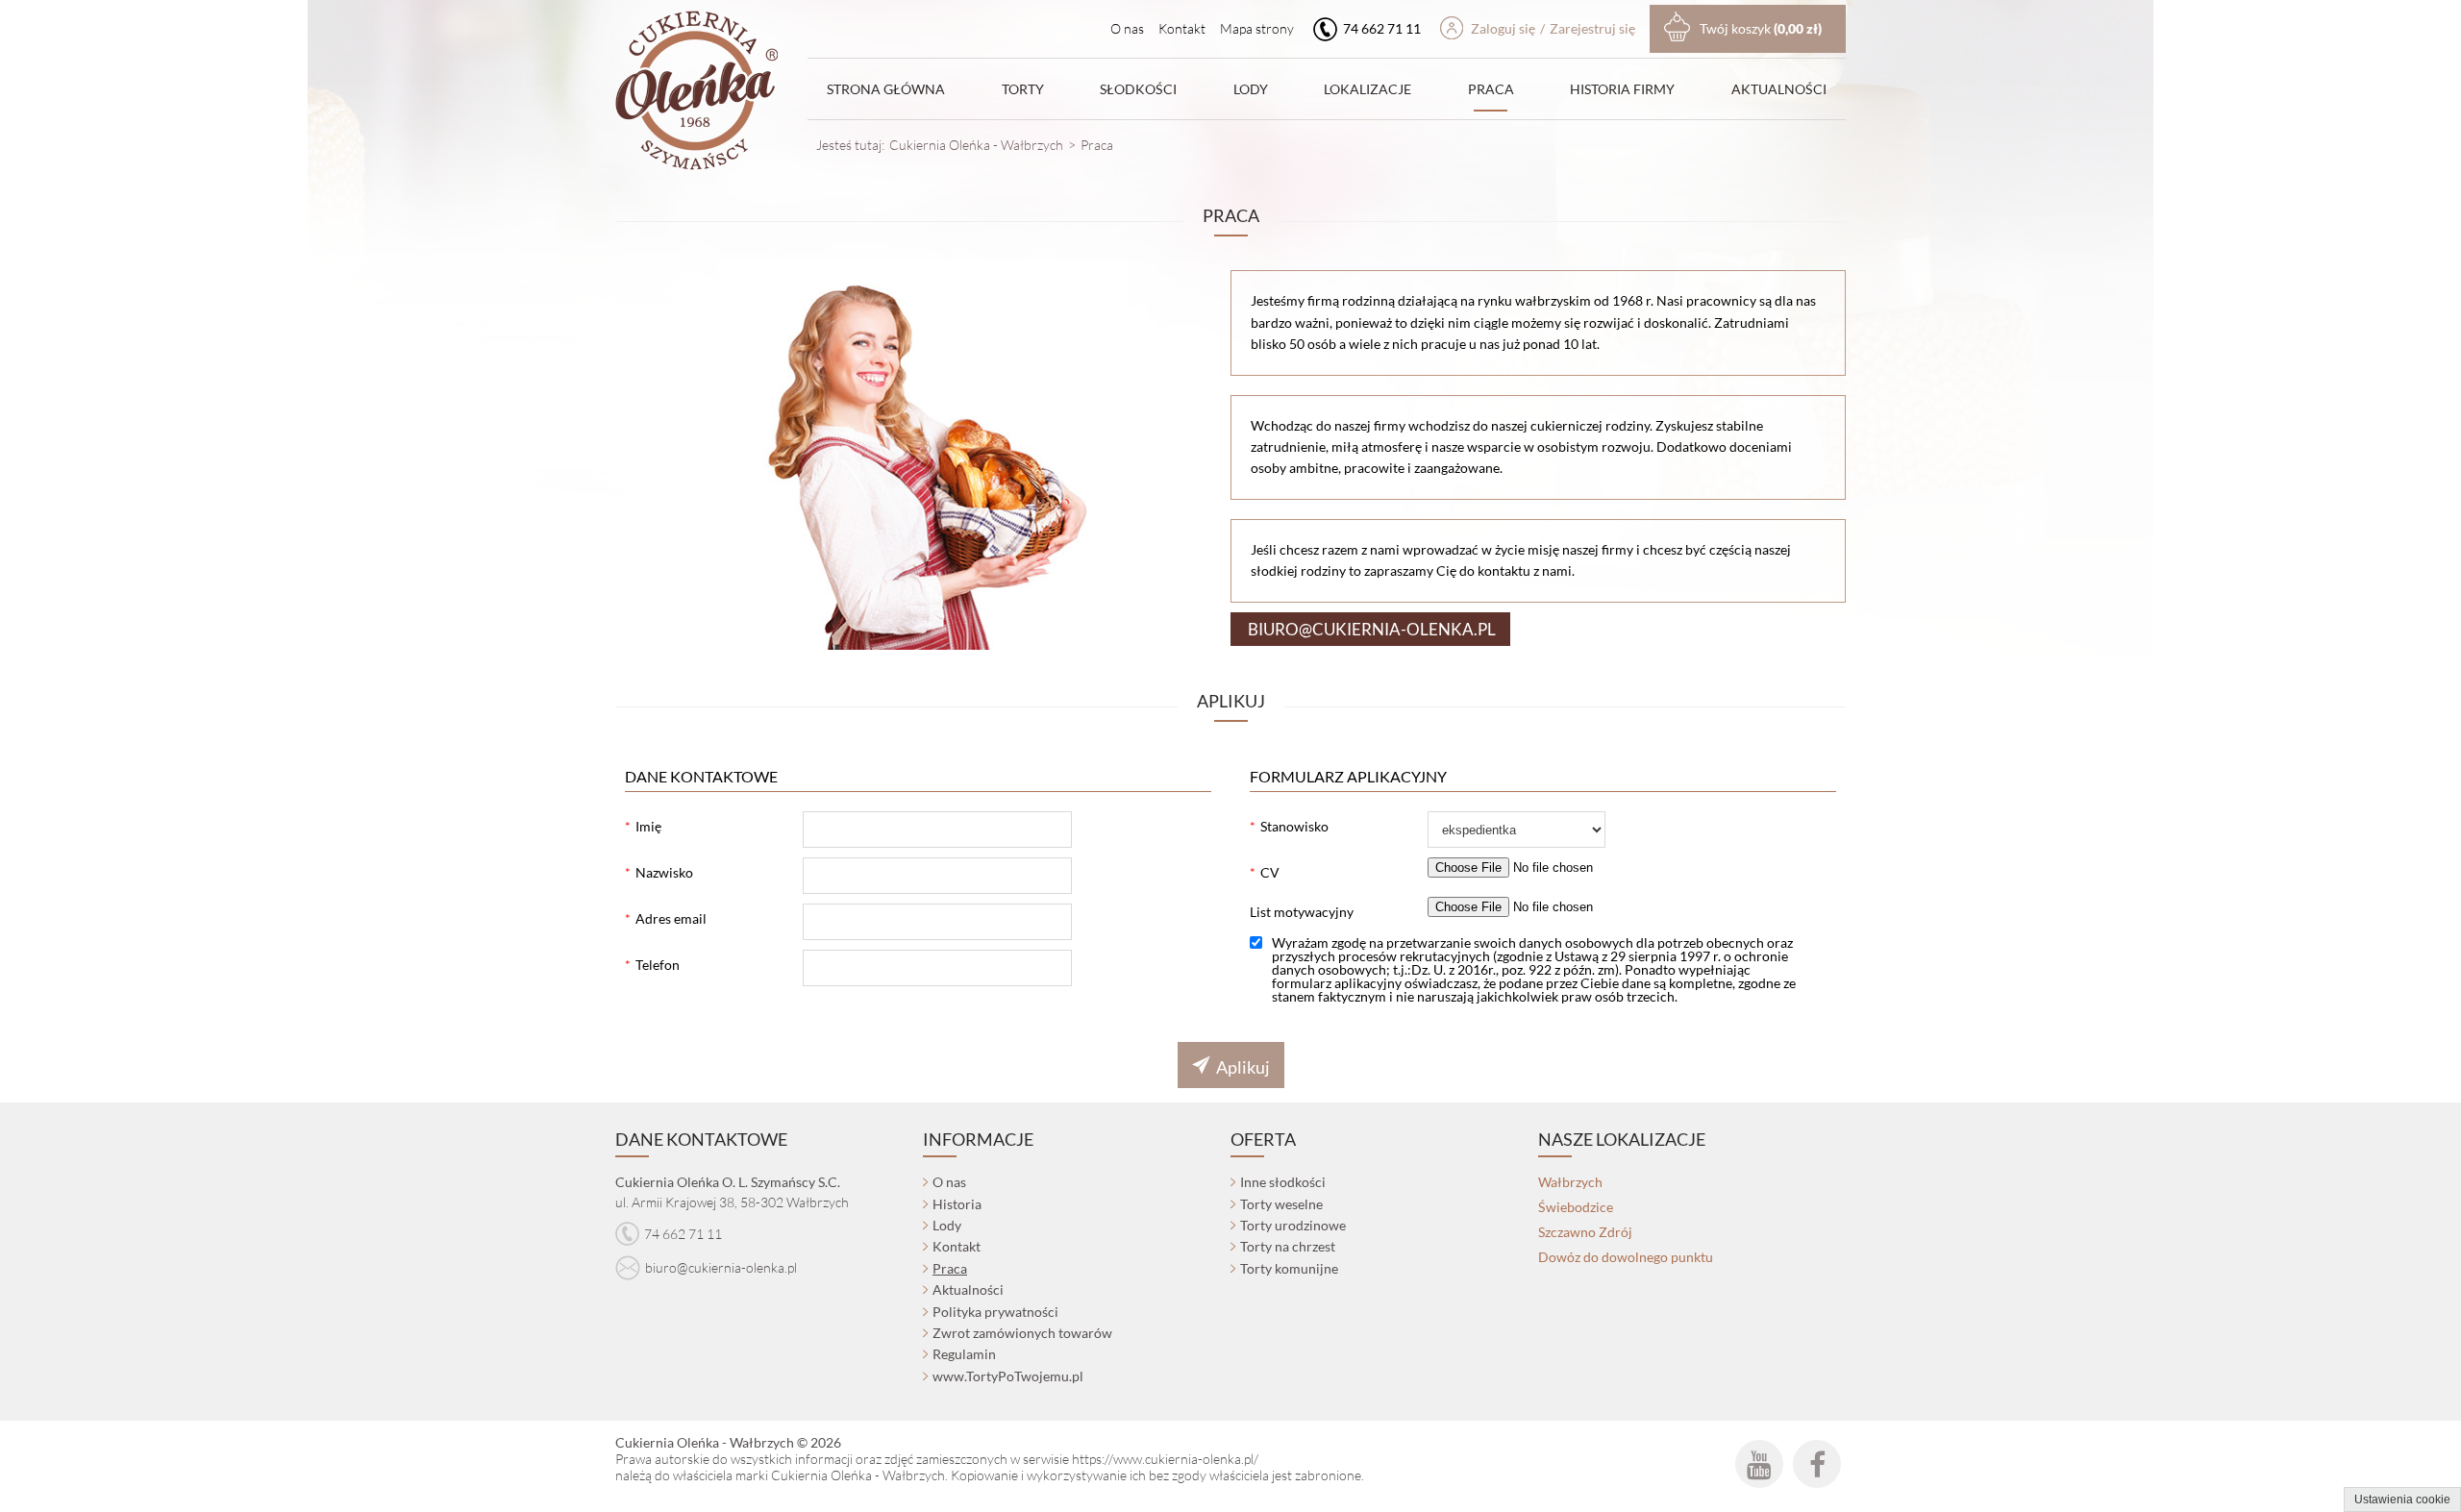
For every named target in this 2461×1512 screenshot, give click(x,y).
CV (1270, 872)
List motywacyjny (1302, 912)
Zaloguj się (1503, 28)
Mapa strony (1257, 28)
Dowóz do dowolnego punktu (1626, 1257)
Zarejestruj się (1592, 28)
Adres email (671, 918)
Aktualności (1779, 89)
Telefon (658, 965)
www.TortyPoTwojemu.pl (1008, 1376)
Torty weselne (1281, 1204)
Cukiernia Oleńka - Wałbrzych (976, 145)
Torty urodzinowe (1293, 1225)
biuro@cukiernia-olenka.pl (721, 1267)
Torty (1023, 89)
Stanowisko (1294, 826)
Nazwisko (664, 872)
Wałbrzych (1570, 1182)
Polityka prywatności (995, 1312)
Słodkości (1138, 89)
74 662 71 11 (1380, 28)
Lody (1251, 89)
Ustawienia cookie (2402, 1500)
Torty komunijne (1289, 1268)
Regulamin (964, 1354)
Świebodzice (1576, 1207)
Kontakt (1182, 28)
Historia (957, 1204)
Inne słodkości (1283, 1182)
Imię (648, 826)
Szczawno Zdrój (1585, 1232)
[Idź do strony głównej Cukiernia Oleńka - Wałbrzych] (696, 93)
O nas (1127, 28)
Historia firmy (1622, 89)
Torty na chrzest (1288, 1246)
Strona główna (886, 89)
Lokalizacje (1367, 89)
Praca (1491, 89)
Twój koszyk (1761, 28)
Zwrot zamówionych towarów (1022, 1333)
